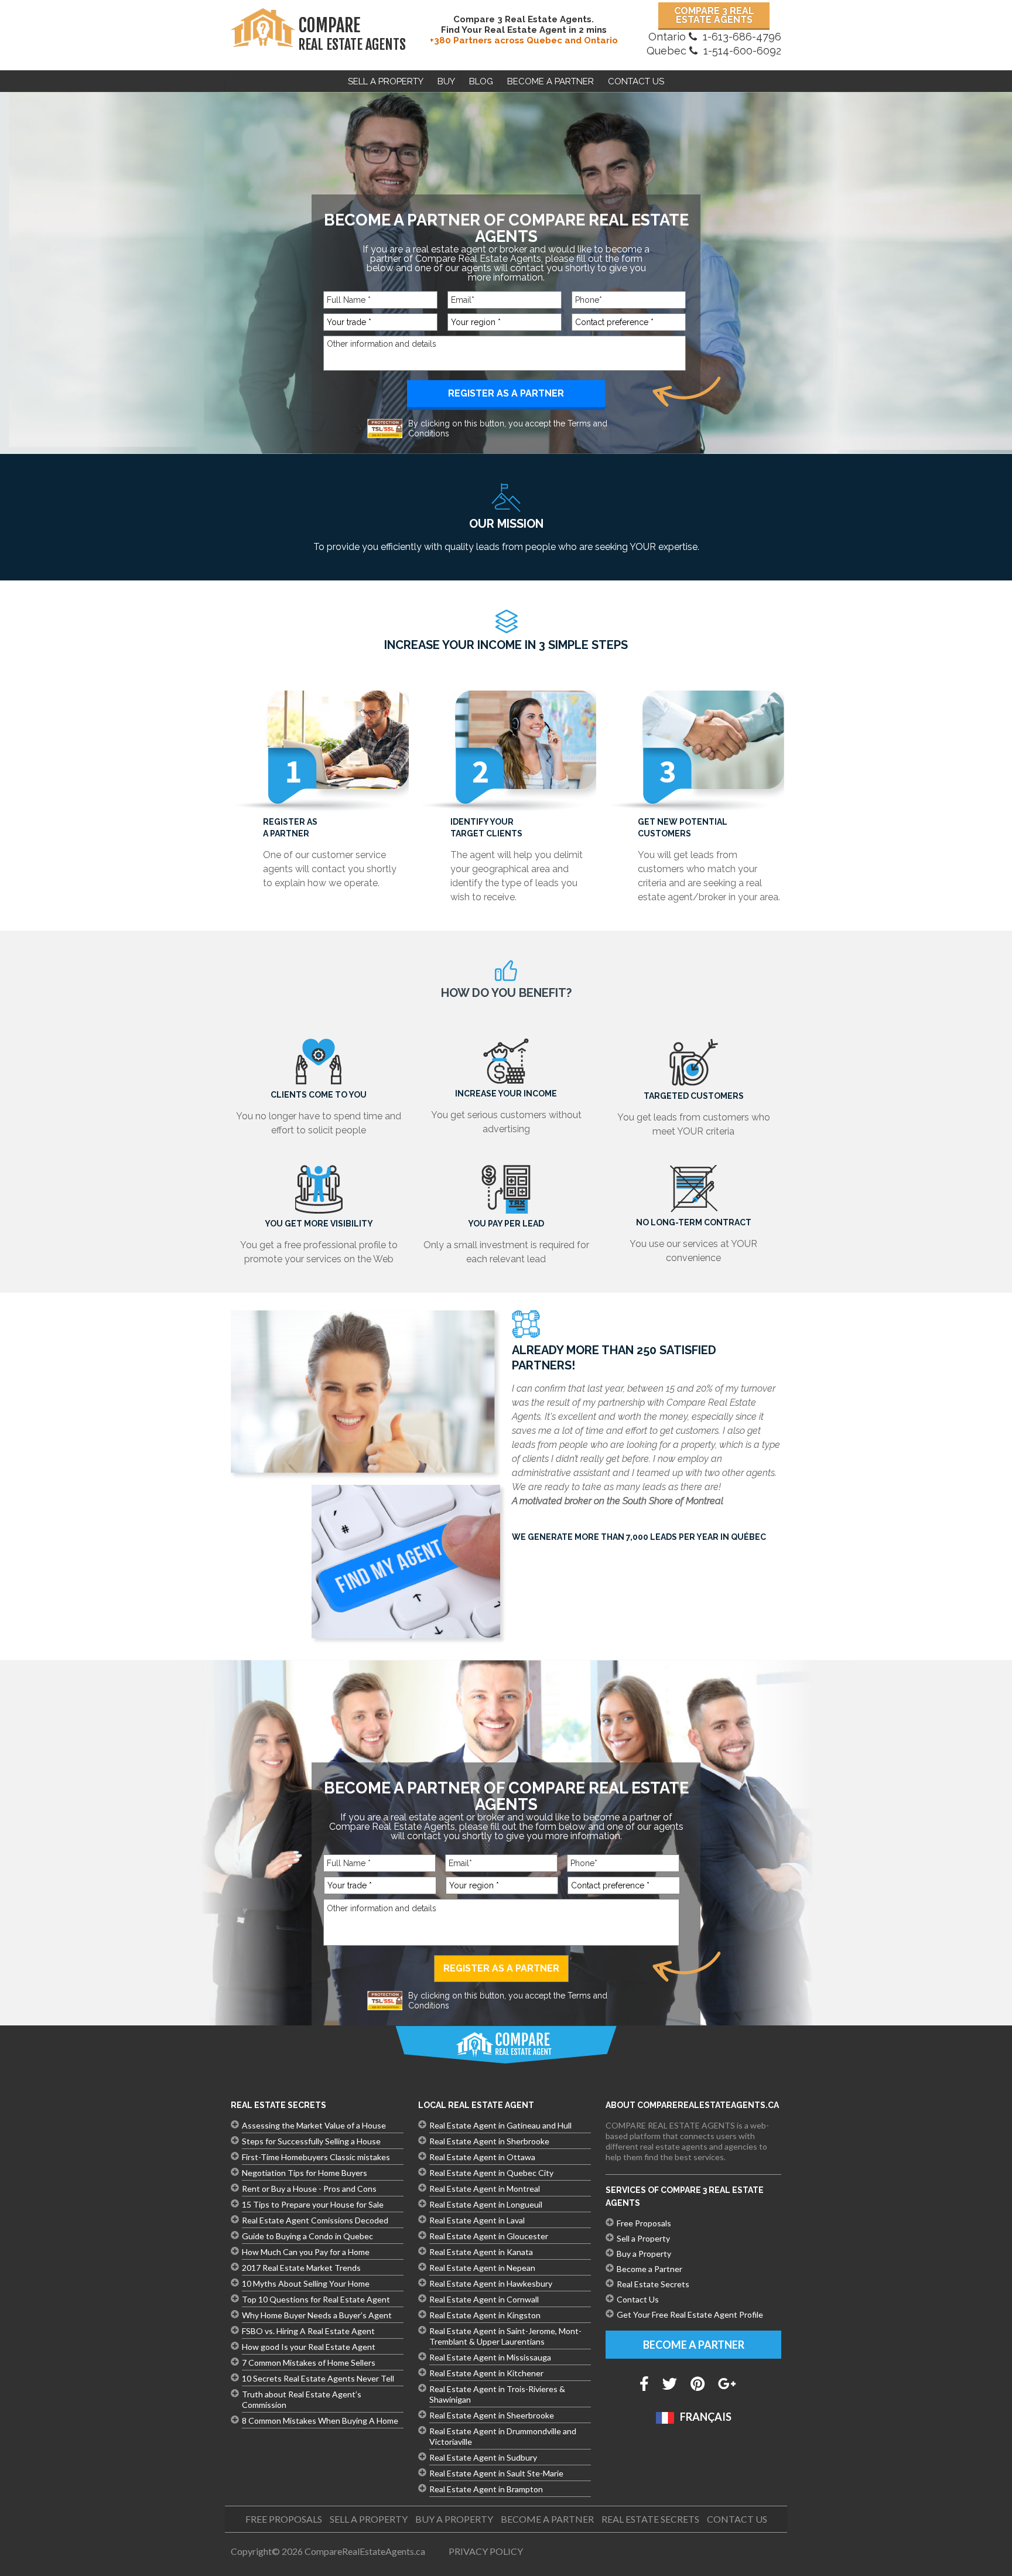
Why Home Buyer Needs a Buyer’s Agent (317, 2315)
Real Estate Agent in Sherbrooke (489, 2141)
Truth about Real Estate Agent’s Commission (302, 2399)
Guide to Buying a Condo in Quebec (307, 2236)
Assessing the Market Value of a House (314, 2125)
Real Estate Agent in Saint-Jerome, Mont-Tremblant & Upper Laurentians (505, 2336)
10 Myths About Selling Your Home (306, 2283)
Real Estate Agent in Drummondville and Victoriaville (503, 2436)
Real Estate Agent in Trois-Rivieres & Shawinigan (497, 2394)
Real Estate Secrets (653, 2284)
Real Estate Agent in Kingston (485, 2315)
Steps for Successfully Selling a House (311, 2141)
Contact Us (636, 81)
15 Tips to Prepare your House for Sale (313, 2204)
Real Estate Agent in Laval (477, 2220)
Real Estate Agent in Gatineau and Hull (500, 2125)
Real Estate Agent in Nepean (482, 2268)
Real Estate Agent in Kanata (481, 2252)
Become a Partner (649, 2269)
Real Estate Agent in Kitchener (486, 2373)
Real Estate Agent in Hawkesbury (491, 2283)
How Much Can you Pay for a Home (306, 2252)
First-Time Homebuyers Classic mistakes (316, 2157)
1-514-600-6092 (742, 51)
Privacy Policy (486, 2551)
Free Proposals (644, 2223)
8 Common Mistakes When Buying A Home (320, 2420)
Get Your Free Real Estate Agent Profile (690, 2314)
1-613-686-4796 (742, 37)
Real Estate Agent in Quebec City (491, 2173)
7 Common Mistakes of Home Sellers (309, 2363)
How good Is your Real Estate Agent (309, 2347)
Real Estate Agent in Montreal (485, 2189)
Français (706, 2417)
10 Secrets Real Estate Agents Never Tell (318, 2378)
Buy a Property (644, 2254)
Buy (446, 81)
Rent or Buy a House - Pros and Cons (309, 2189)
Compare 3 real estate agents (714, 15)
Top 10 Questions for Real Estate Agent (316, 2299)
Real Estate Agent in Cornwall (484, 2299)
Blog (481, 81)
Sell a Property (386, 81)
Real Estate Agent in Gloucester (489, 2236)
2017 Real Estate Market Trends (301, 2268)
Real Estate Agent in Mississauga (490, 2357)
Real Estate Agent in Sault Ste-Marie (496, 2473)
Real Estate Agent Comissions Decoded (315, 2220)
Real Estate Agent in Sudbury (483, 2457)
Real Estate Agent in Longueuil (486, 2204)
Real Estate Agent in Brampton (486, 2489)
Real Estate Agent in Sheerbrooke (492, 2415)
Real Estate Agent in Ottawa (482, 2157)
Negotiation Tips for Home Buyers (305, 2173)
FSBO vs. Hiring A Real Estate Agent (308, 2331)
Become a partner (551, 81)
